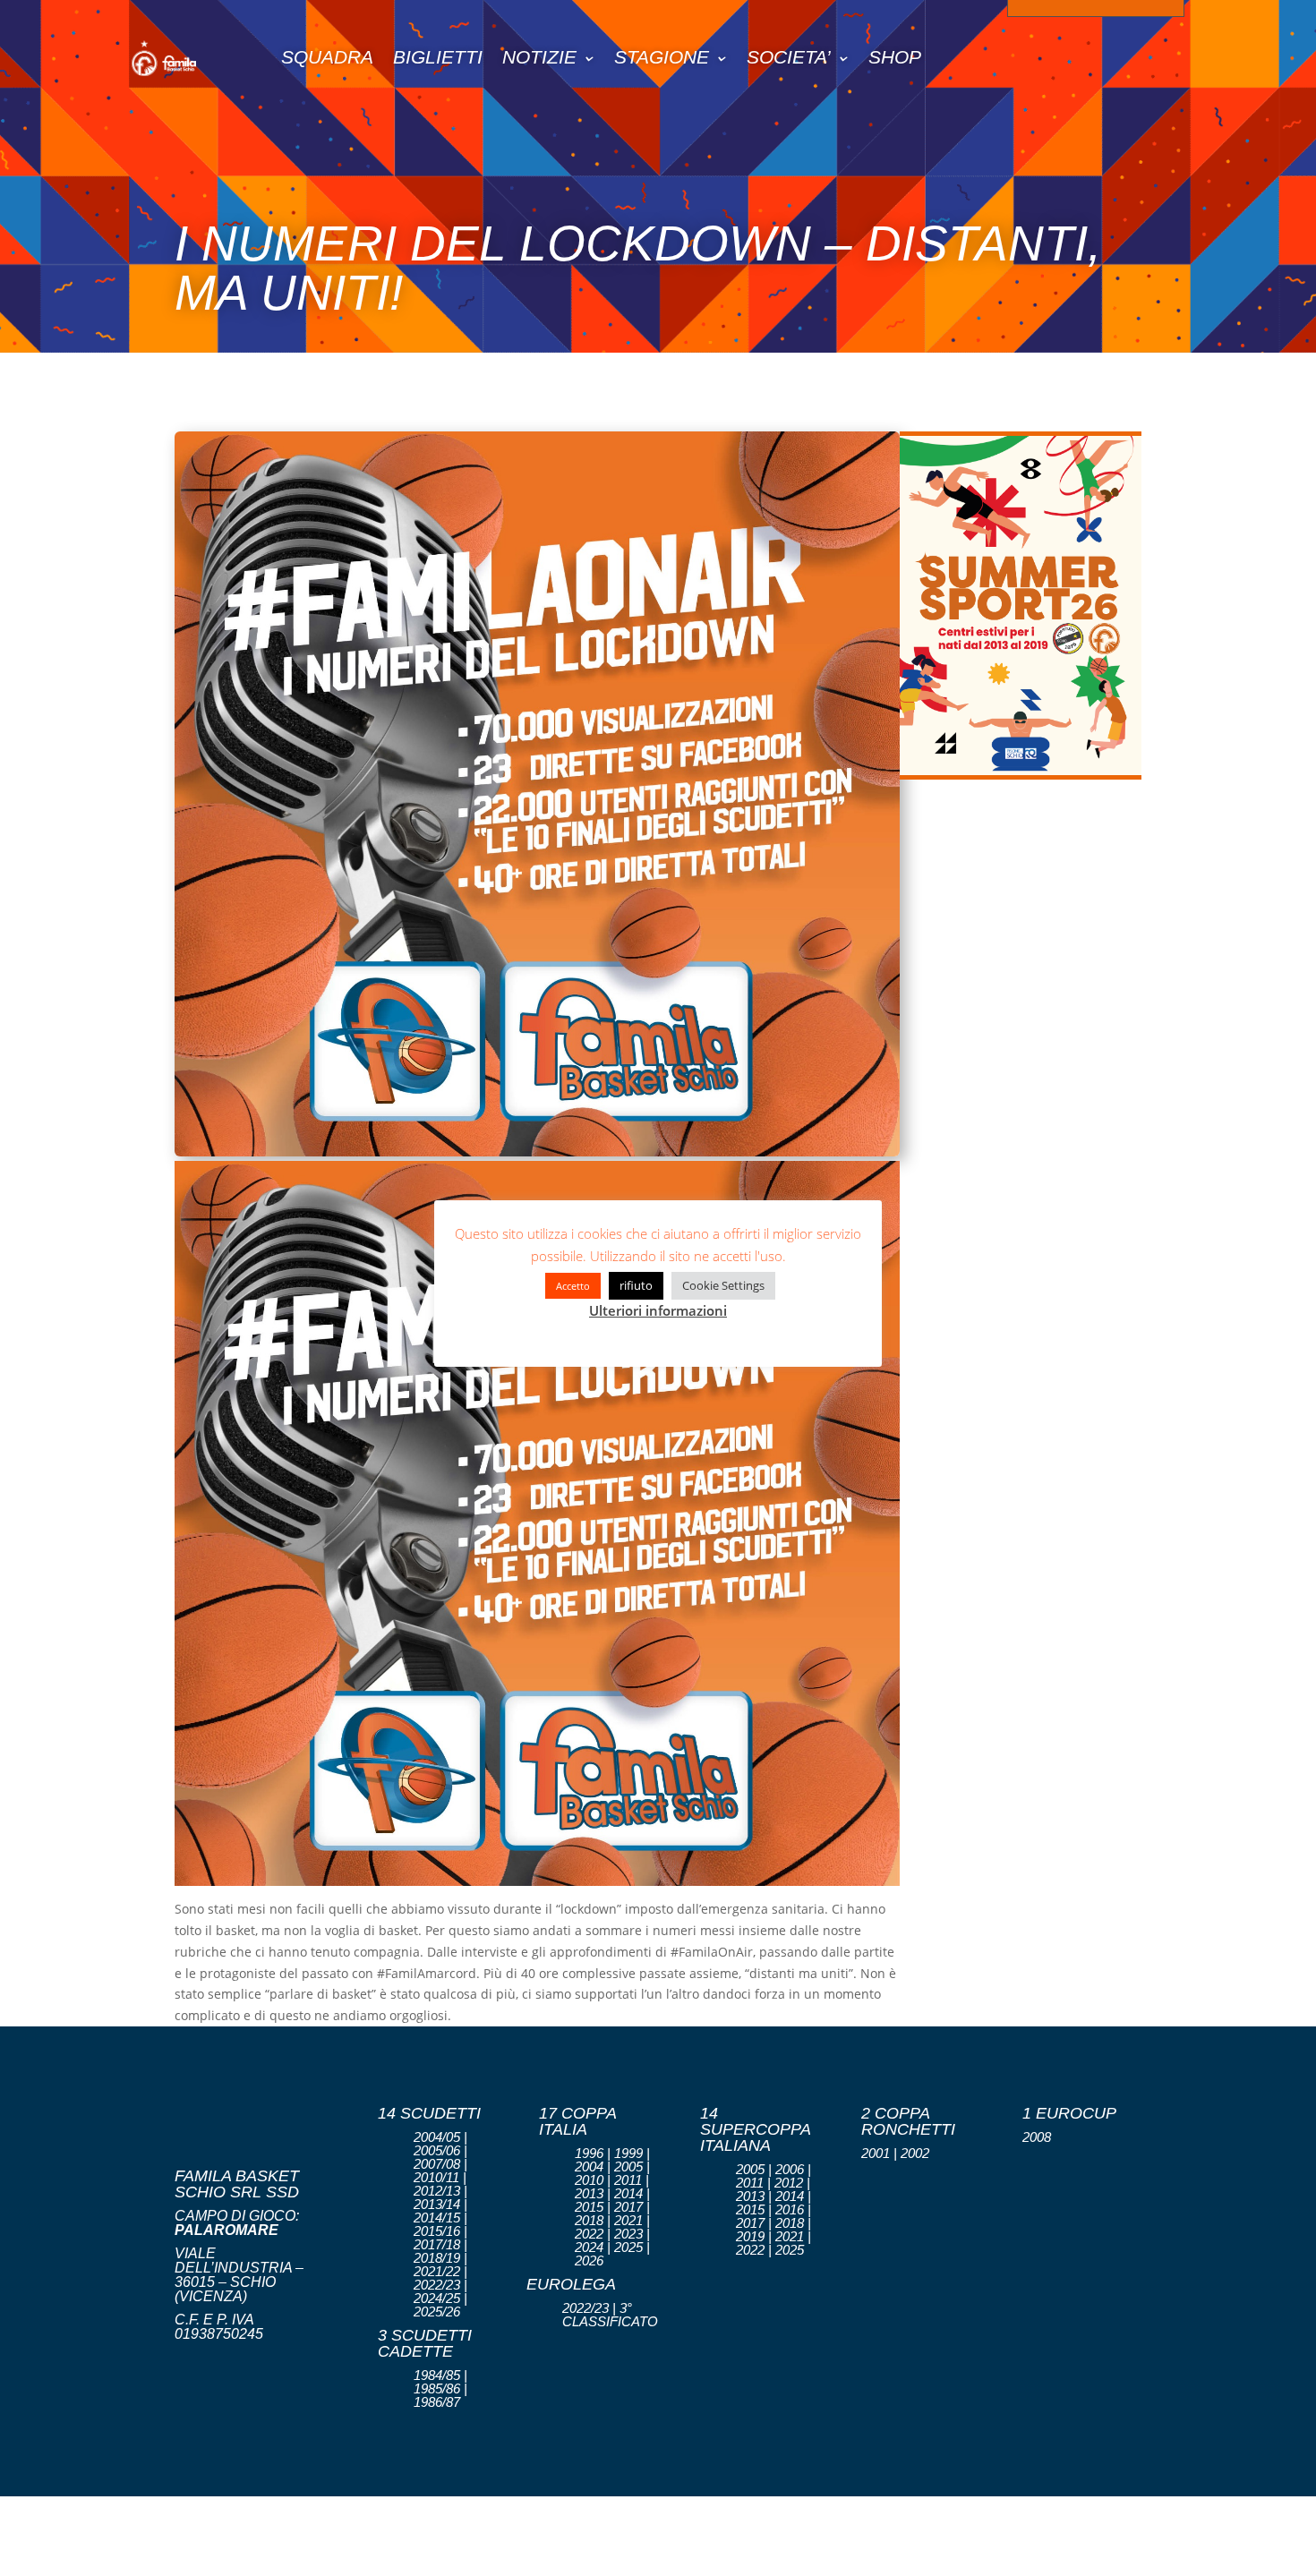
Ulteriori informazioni (658, 1310)
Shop (895, 57)
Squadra (327, 57)
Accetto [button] (573, 1286)
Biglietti (438, 57)
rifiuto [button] (636, 1285)
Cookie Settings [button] (723, 1285)
